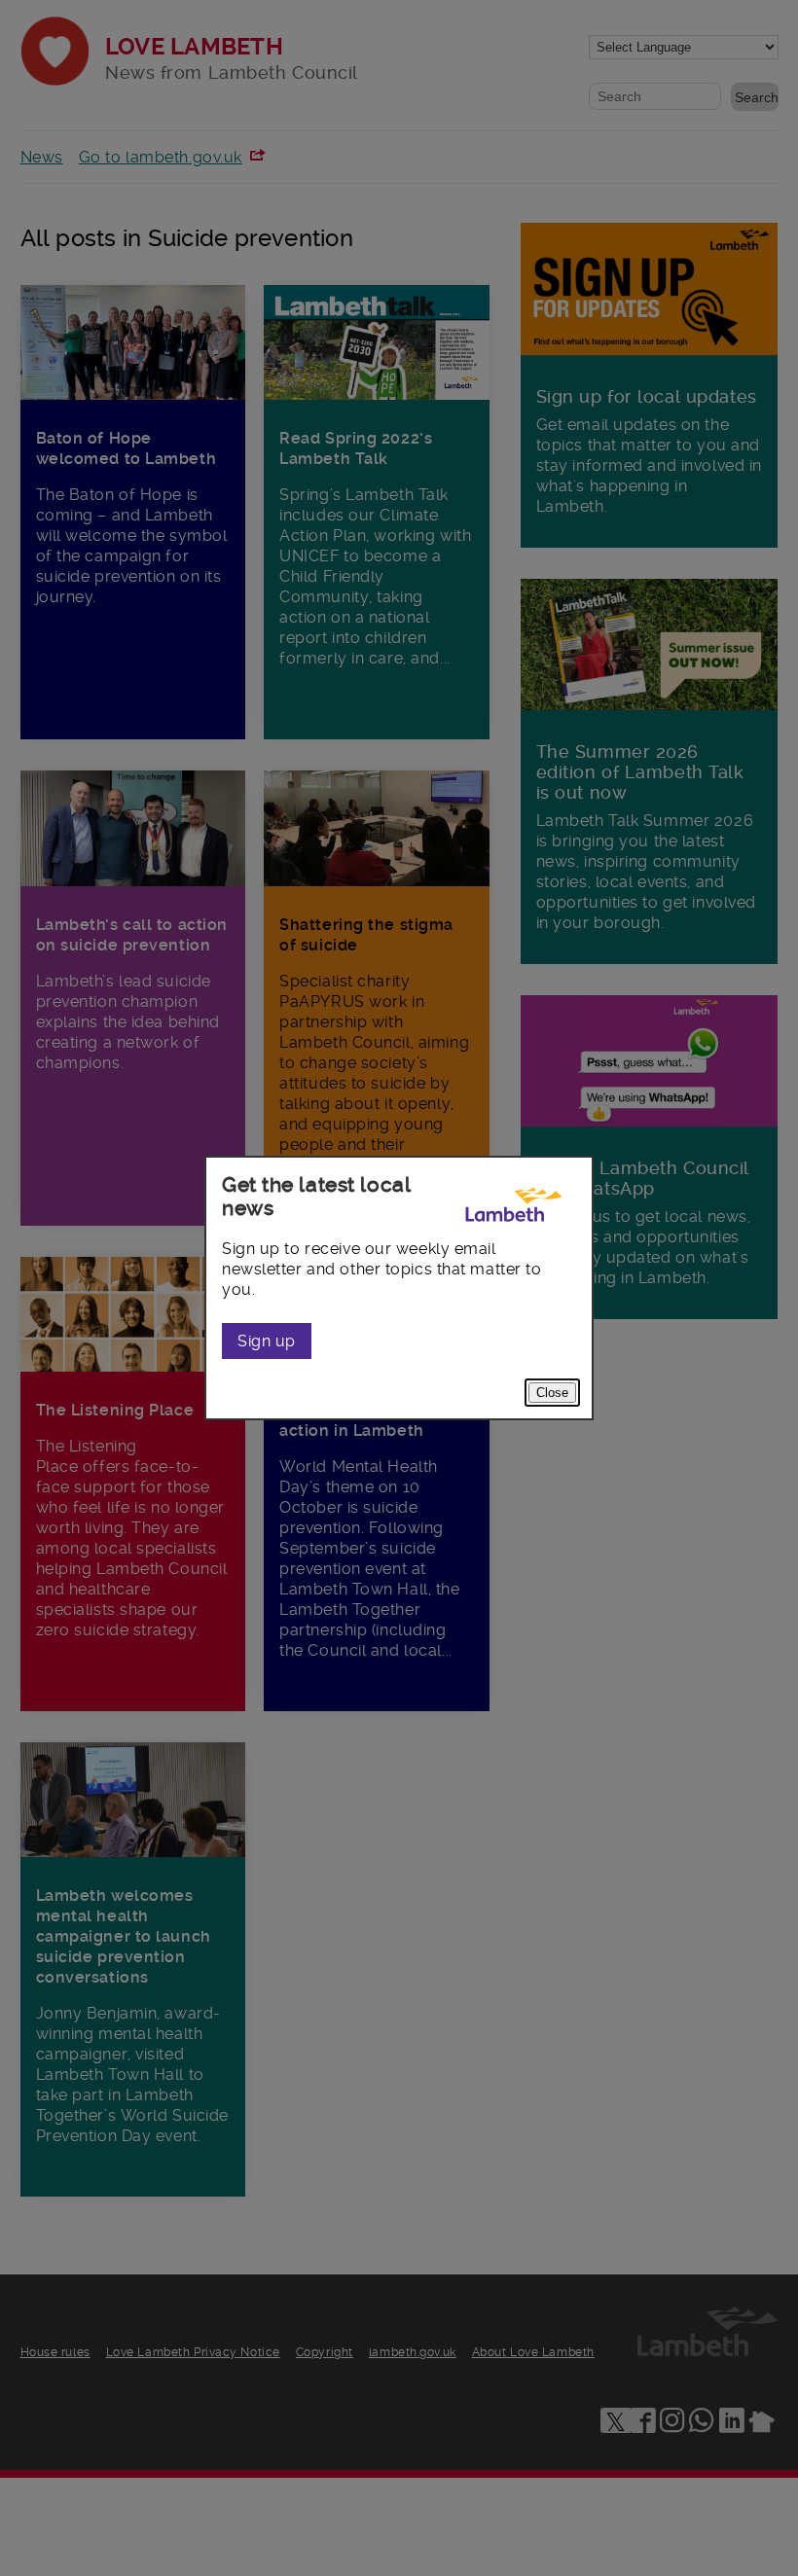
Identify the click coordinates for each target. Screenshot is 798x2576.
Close (552, 1393)
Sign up (267, 1341)
